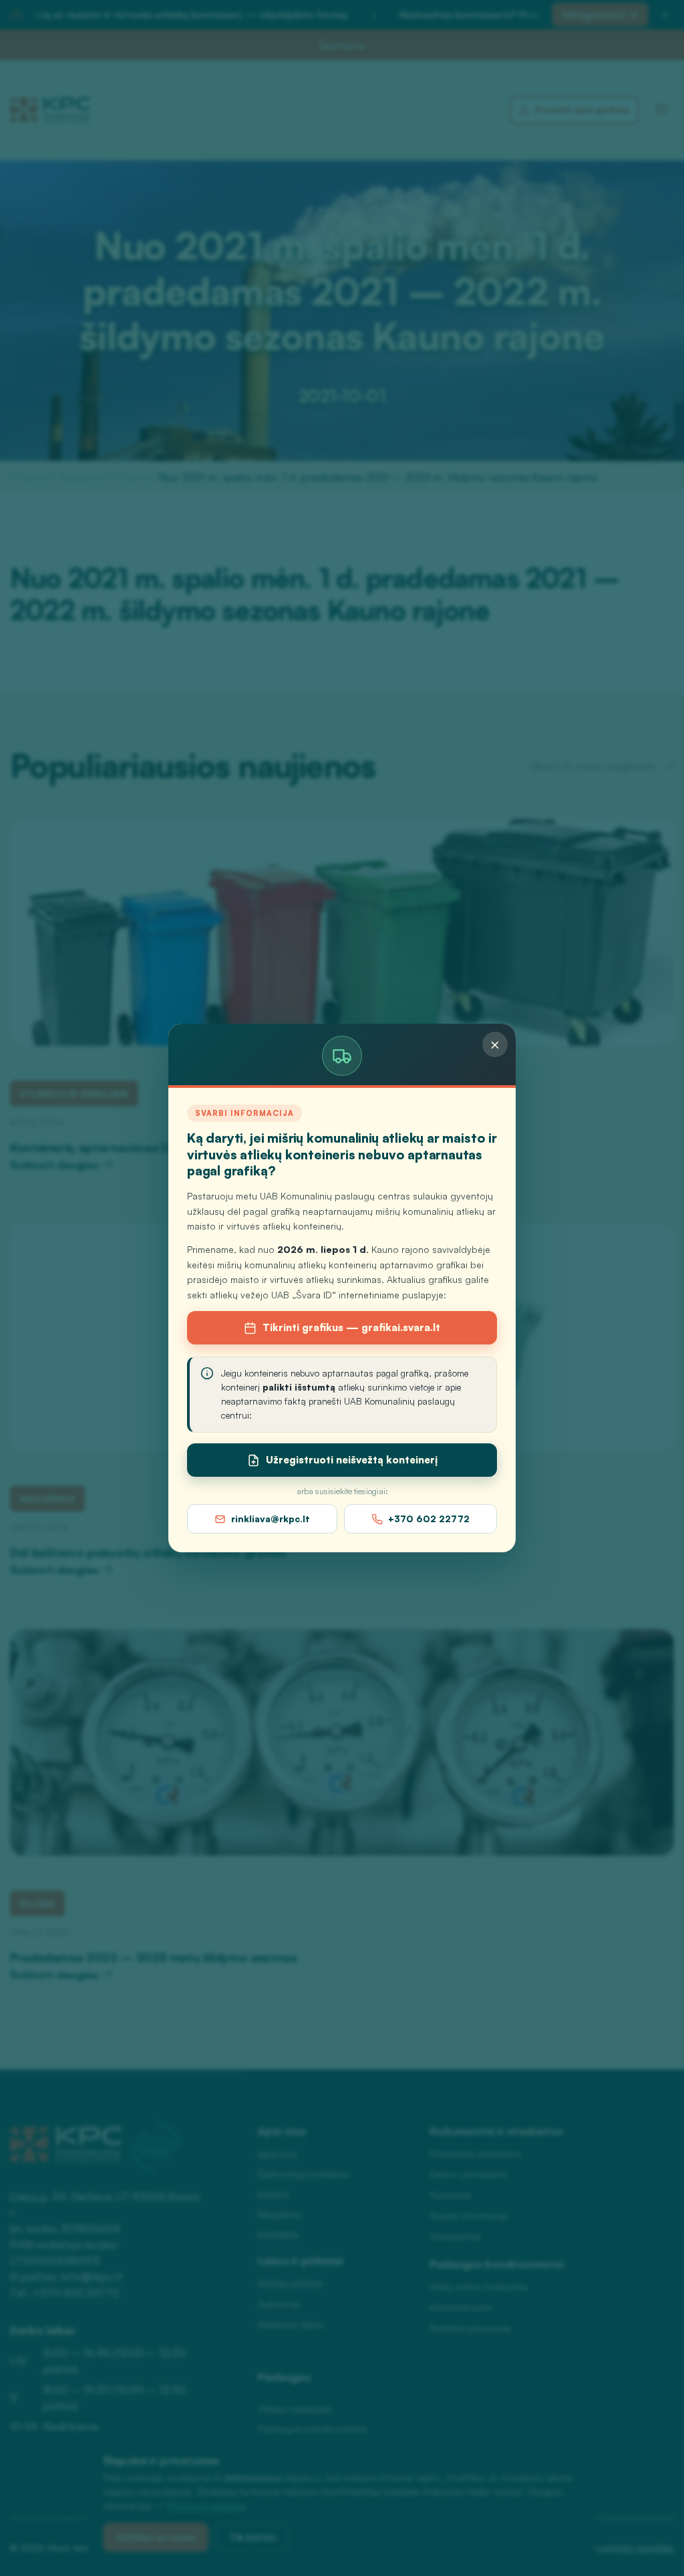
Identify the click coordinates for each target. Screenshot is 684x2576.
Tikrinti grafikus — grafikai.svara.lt (351, 1327)
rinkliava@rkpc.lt (271, 1519)
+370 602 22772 (429, 1519)
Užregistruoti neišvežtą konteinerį (352, 1460)
